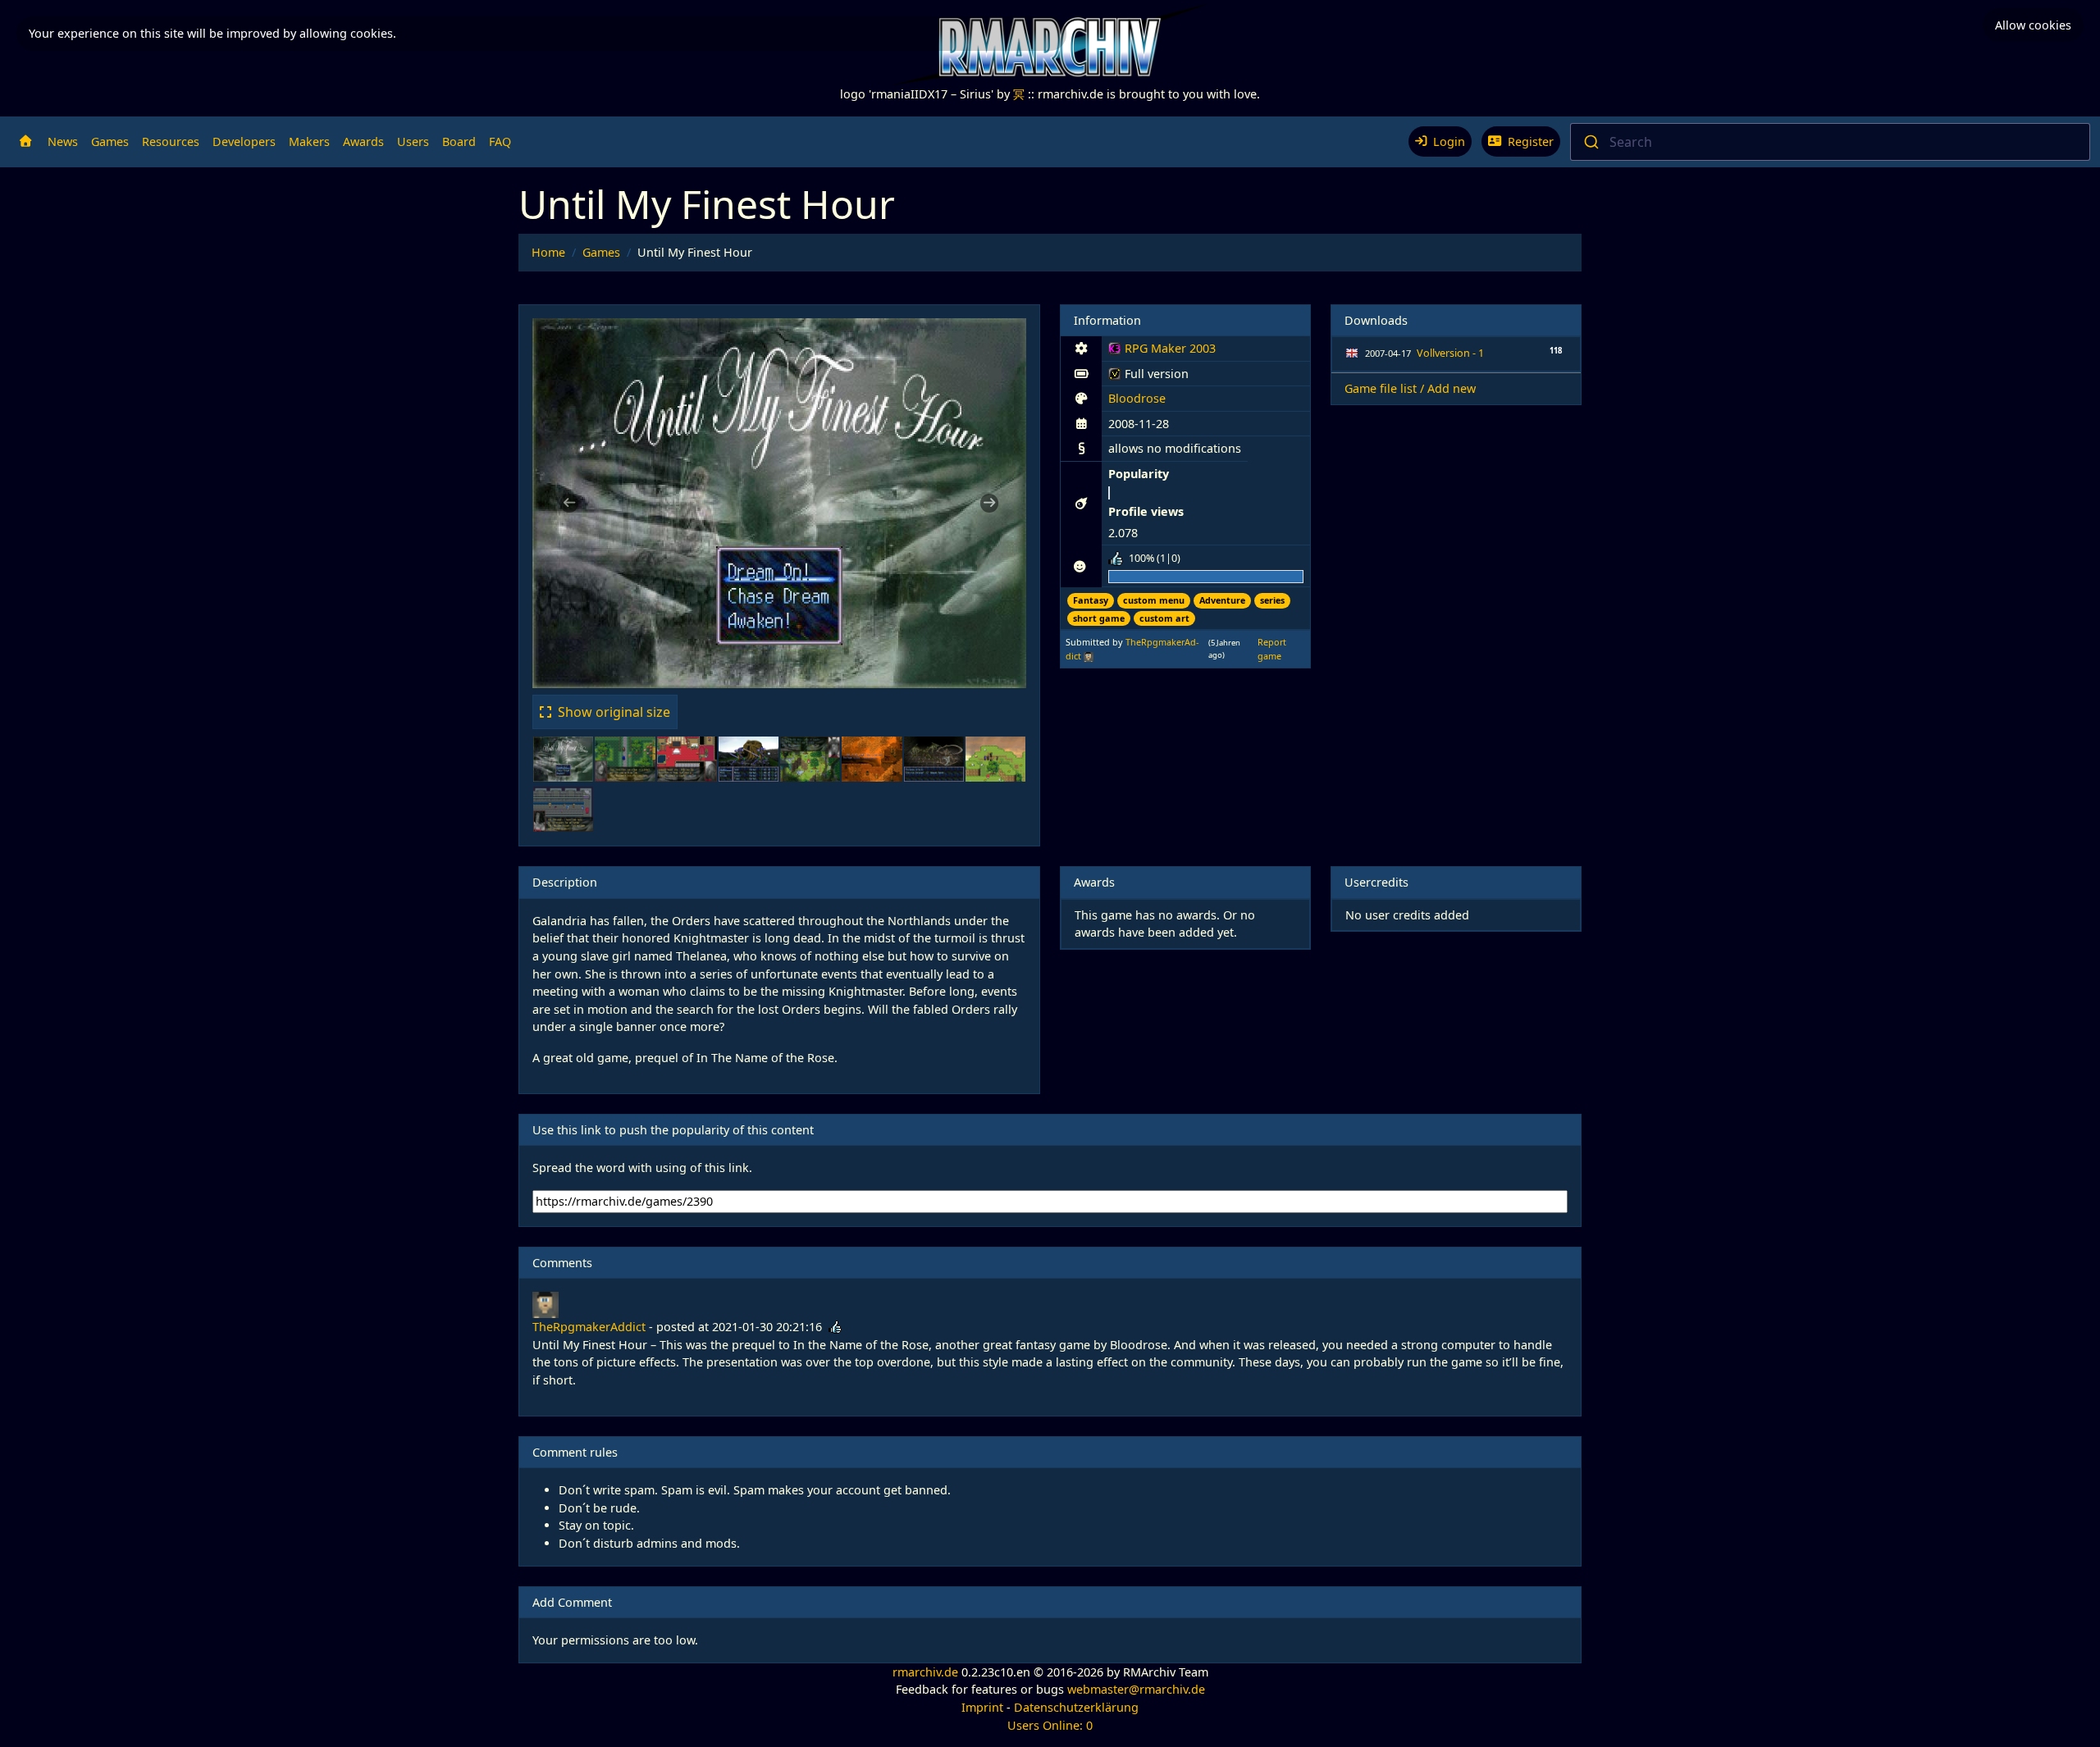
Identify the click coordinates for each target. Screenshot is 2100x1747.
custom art (1164, 618)
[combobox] (1830, 142)
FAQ (500, 141)
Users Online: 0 (1050, 1725)
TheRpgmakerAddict (589, 1327)
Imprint (982, 1707)
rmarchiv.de (925, 1672)
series (1272, 600)
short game (1099, 618)
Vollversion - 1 (1450, 353)
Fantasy (1091, 600)
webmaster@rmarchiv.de (1136, 1689)
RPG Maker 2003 (1162, 351)
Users (413, 141)
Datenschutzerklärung (1076, 1707)
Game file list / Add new (1410, 388)
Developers (244, 141)
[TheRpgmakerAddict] (1089, 656)
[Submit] (1590, 142)
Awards (363, 141)
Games (110, 141)
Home (548, 252)
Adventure (1222, 600)
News (63, 141)
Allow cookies (2033, 25)
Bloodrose (1137, 398)
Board (459, 141)
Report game (1272, 648)
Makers (309, 141)
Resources (171, 141)
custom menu (1154, 600)
